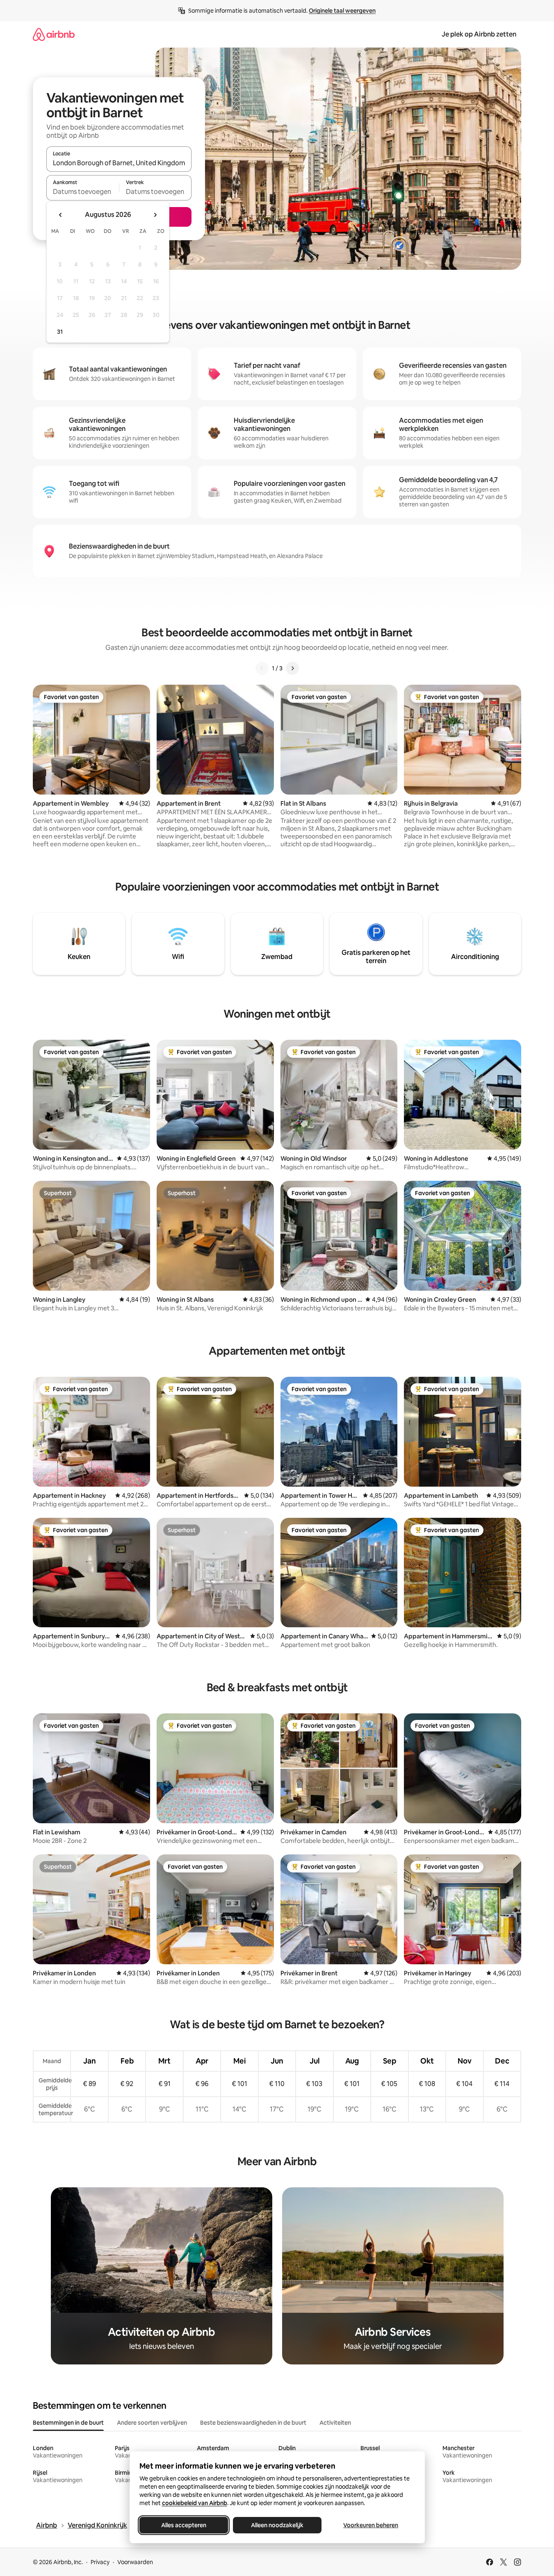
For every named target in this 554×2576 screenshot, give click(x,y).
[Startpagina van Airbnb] (54, 34)
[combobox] (119, 163)
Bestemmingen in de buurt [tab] (68, 2423)
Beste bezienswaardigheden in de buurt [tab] (253, 2423)
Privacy (100, 2562)
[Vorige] (262, 668)
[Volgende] (292, 668)
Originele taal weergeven (342, 11)
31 (60, 332)
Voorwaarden (135, 2562)
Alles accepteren (184, 2525)
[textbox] (83, 191)
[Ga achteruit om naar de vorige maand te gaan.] (61, 215)
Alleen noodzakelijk (277, 2525)
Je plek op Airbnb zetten (479, 34)
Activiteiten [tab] (335, 2423)
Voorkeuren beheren (371, 2525)
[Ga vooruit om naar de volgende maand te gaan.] (155, 215)
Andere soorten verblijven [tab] (152, 2423)
